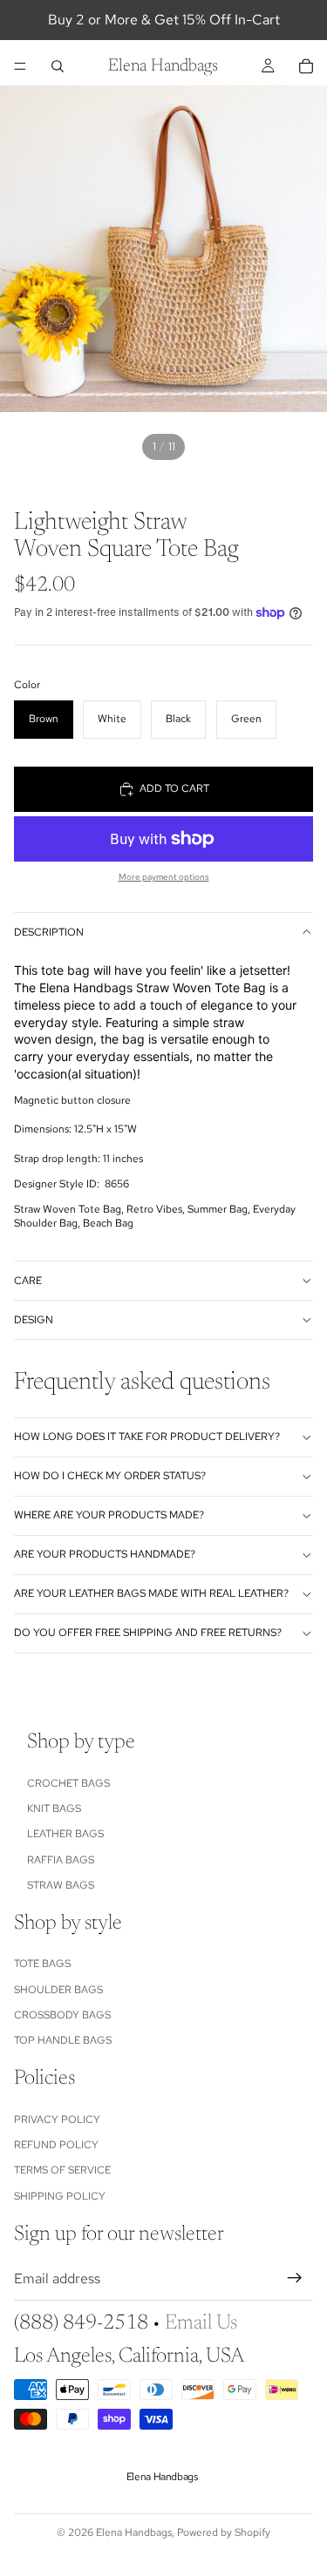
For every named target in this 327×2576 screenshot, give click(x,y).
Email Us (201, 2323)
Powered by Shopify (224, 2532)
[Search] (58, 66)
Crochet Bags (68, 1783)
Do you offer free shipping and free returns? (148, 1633)
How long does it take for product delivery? (147, 1437)
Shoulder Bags (58, 1990)
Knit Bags (54, 1809)
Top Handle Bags (63, 2041)
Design (34, 1320)
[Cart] (306, 66)
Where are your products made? (109, 1515)
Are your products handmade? (105, 1554)
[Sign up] (295, 2279)
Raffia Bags (61, 1860)
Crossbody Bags (62, 2015)
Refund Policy (56, 2145)
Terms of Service (62, 2171)
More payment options (164, 877)
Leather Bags (65, 1835)
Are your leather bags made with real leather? (151, 1593)
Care (28, 1281)
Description (49, 932)
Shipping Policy (60, 2196)
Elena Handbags (134, 2532)
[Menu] (20, 66)
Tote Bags (42, 1964)
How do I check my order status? (110, 1476)
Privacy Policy (57, 2120)
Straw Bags (61, 1885)
